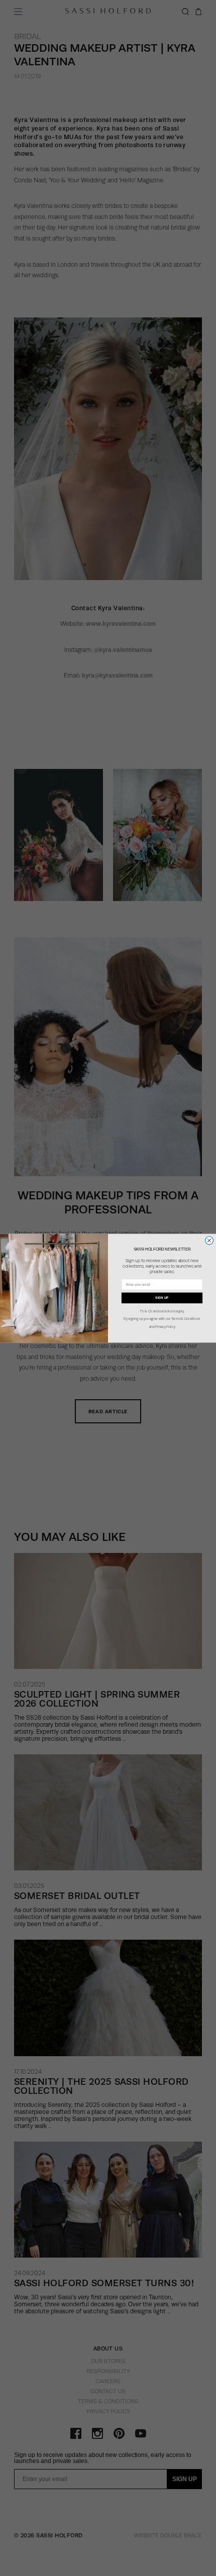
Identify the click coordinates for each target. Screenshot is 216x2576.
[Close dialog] (209, 1240)
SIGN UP (162, 1298)
